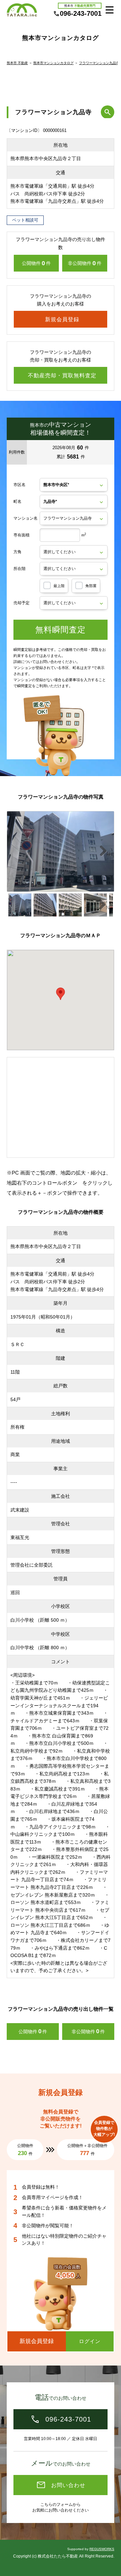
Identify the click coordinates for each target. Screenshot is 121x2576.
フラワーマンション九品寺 (99, 63)
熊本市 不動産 (17, 63)
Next (107, 854)
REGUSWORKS (102, 2549)
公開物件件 (36, 263)
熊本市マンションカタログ (53, 63)
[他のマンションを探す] (108, 112)
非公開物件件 (85, 263)
